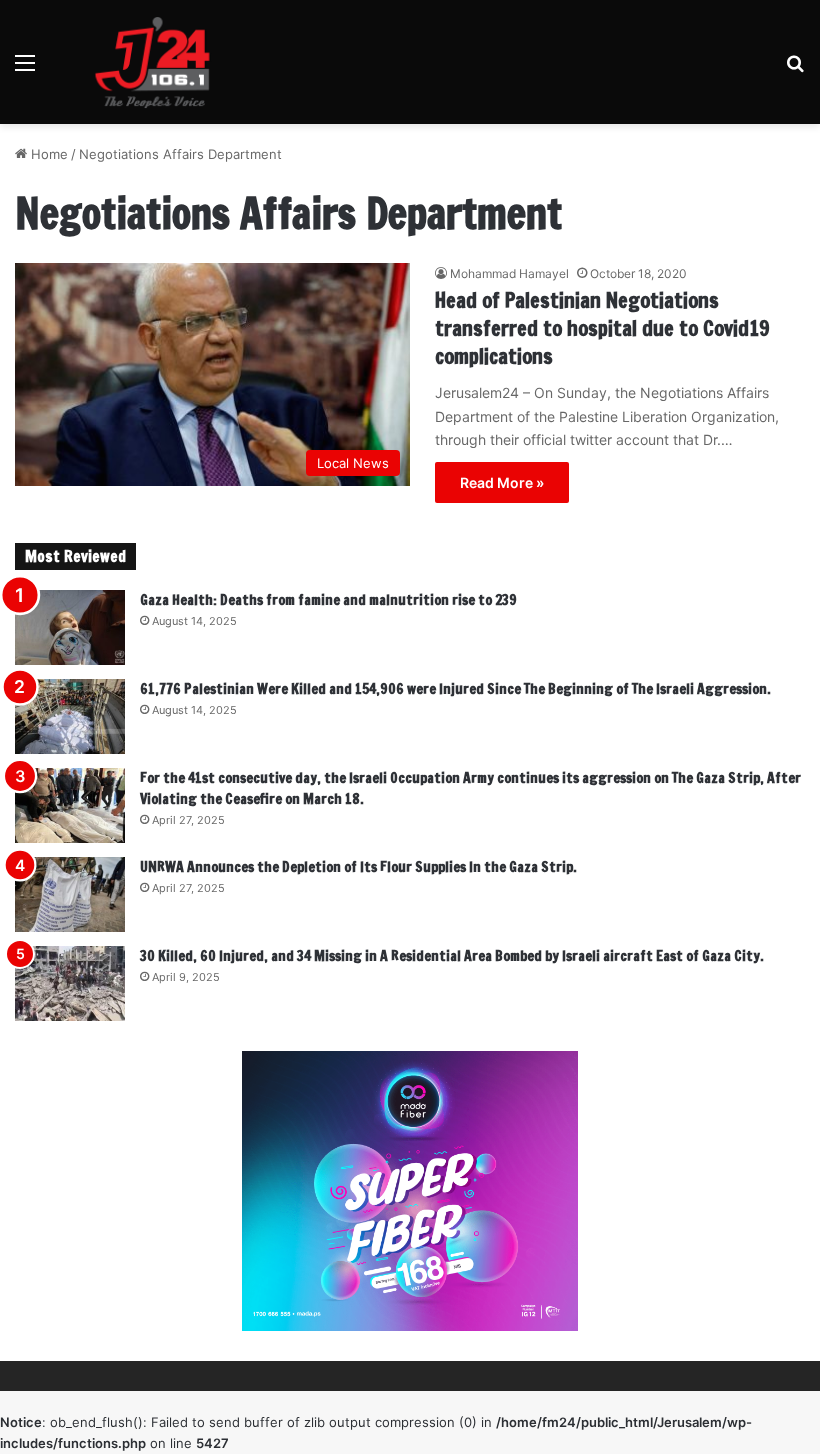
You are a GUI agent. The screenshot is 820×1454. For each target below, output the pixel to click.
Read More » (502, 482)
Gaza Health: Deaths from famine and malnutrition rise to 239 (328, 600)
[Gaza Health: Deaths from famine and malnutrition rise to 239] (70, 627)
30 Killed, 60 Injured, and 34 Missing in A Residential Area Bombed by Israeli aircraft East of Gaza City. (452, 956)
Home (47, 154)
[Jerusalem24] (160, 62)
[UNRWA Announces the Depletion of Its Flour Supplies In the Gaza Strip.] (70, 894)
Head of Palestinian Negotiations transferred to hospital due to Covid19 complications (602, 328)
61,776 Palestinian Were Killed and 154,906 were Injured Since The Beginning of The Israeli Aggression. (455, 689)
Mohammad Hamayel (509, 273)
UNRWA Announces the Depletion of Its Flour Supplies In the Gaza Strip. (358, 867)
